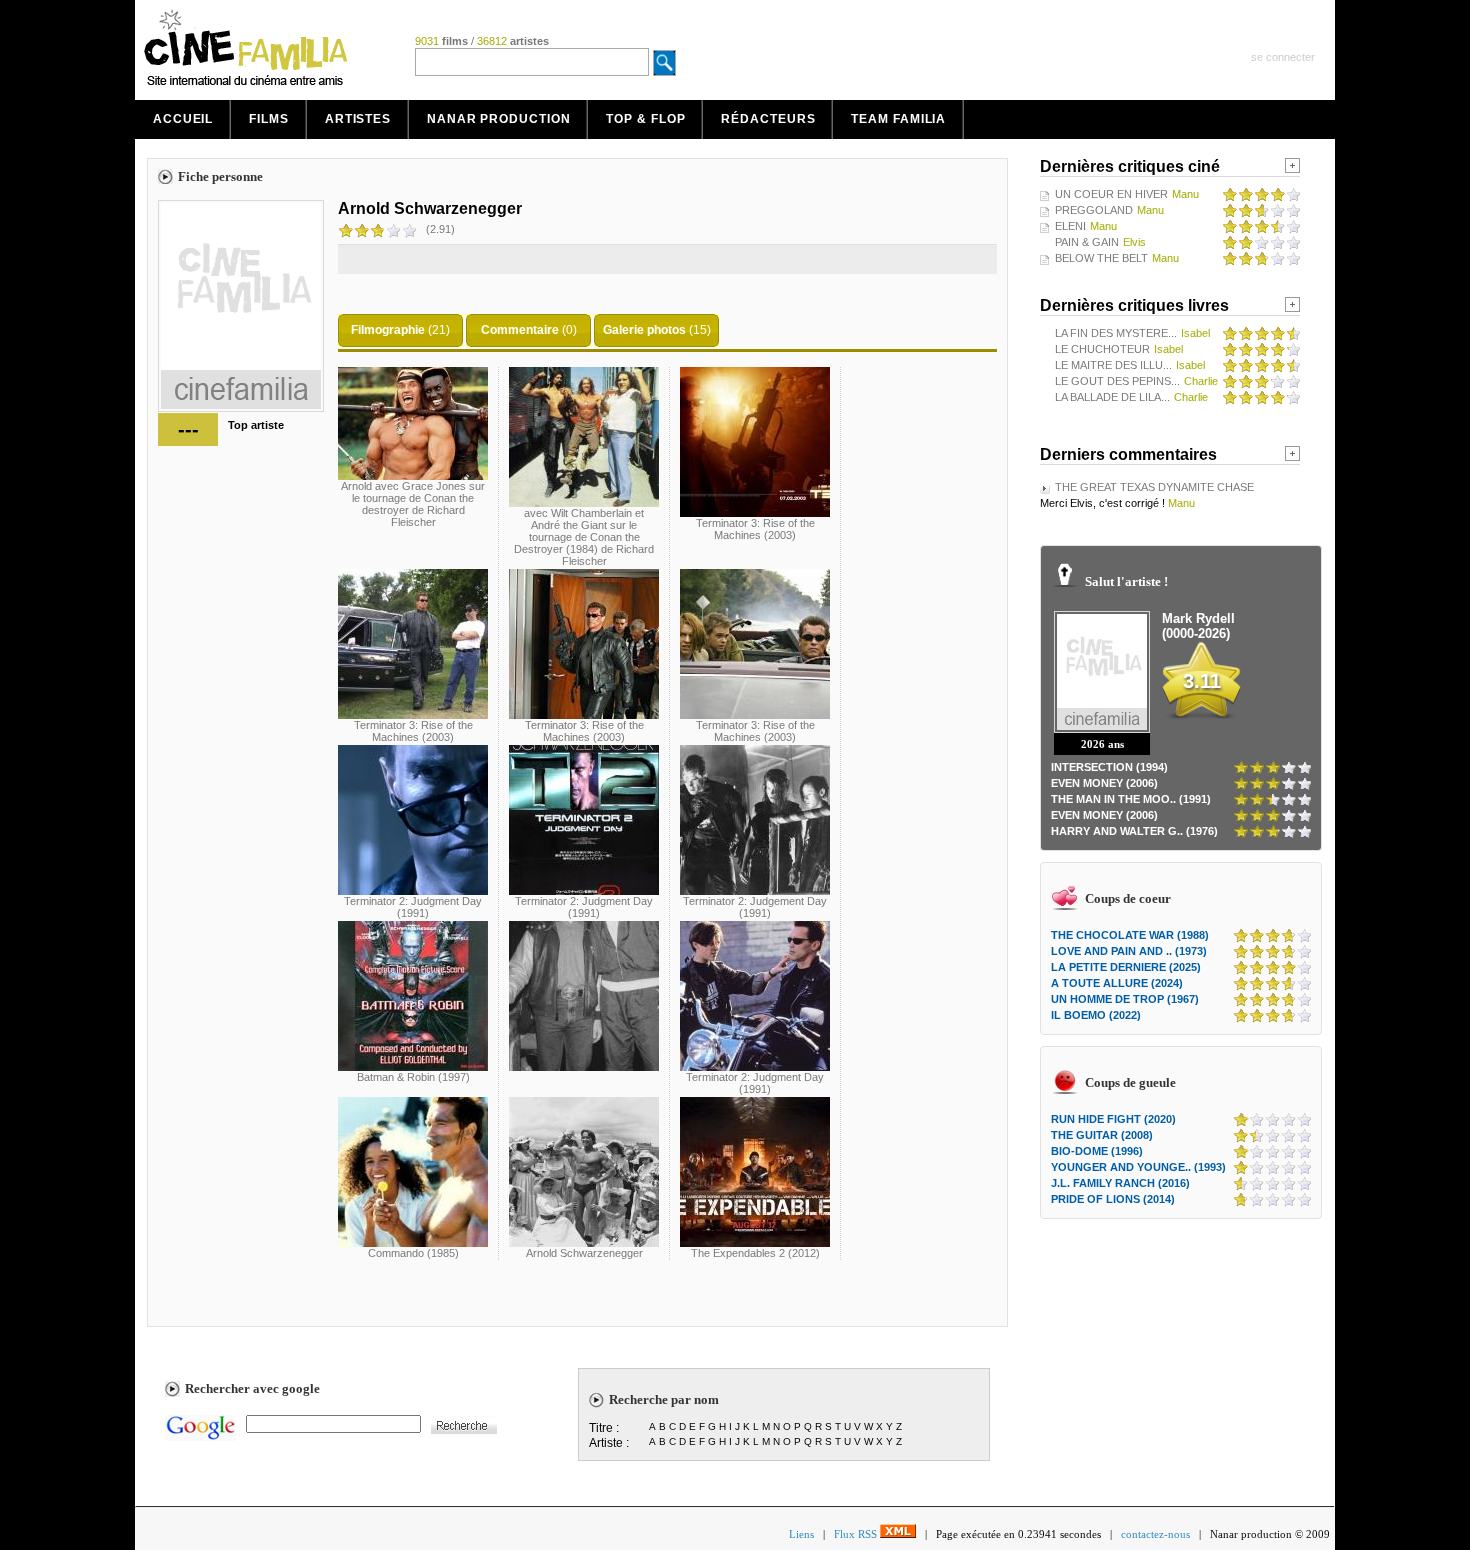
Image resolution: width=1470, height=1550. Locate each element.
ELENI (1070, 226)
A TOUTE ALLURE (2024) (1117, 983)
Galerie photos (644, 330)
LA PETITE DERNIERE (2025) (1126, 967)
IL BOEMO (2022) (1096, 1015)
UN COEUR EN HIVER (1111, 194)
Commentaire (520, 330)
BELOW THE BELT (1101, 258)
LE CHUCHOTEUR (1102, 349)
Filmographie (388, 330)
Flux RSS (857, 1534)
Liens (801, 1534)
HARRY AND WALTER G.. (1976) (1134, 831)
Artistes (358, 119)
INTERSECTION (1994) (1109, 767)
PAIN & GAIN (1087, 242)
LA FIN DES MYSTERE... (1116, 333)
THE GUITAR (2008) (1102, 1135)
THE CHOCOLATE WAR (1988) (1130, 935)
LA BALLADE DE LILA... (1112, 397)
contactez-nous (1155, 1534)
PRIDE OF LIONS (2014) (1113, 1199)
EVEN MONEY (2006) (1104, 783)
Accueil (183, 119)
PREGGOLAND (1094, 210)
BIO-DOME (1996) (1097, 1151)
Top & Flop (645, 119)
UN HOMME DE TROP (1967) (1125, 999)
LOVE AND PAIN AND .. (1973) (1129, 951)
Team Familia (898, 119)
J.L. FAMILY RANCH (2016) (1120, 1183)
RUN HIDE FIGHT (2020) (1113, 1119)
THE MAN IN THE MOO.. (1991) (1131, 799)
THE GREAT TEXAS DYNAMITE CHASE (1154, 487)
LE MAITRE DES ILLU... (1113, 365)
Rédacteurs (768, 119)
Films (269, 119)
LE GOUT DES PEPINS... (1117, 381)
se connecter (1283, 57)
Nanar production (498, 119)
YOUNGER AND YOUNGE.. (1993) (1138, 1167)
